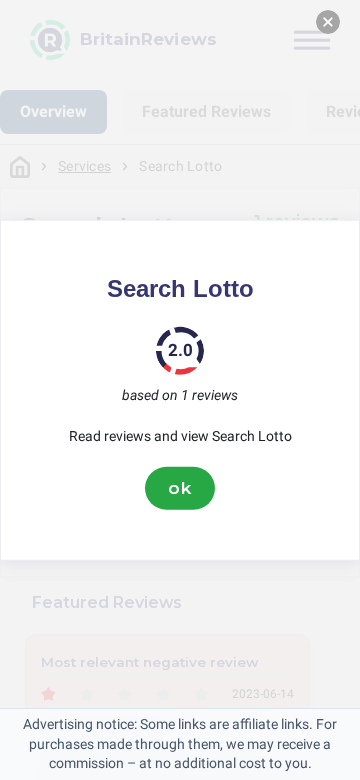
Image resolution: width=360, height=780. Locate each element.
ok (180, 488)
